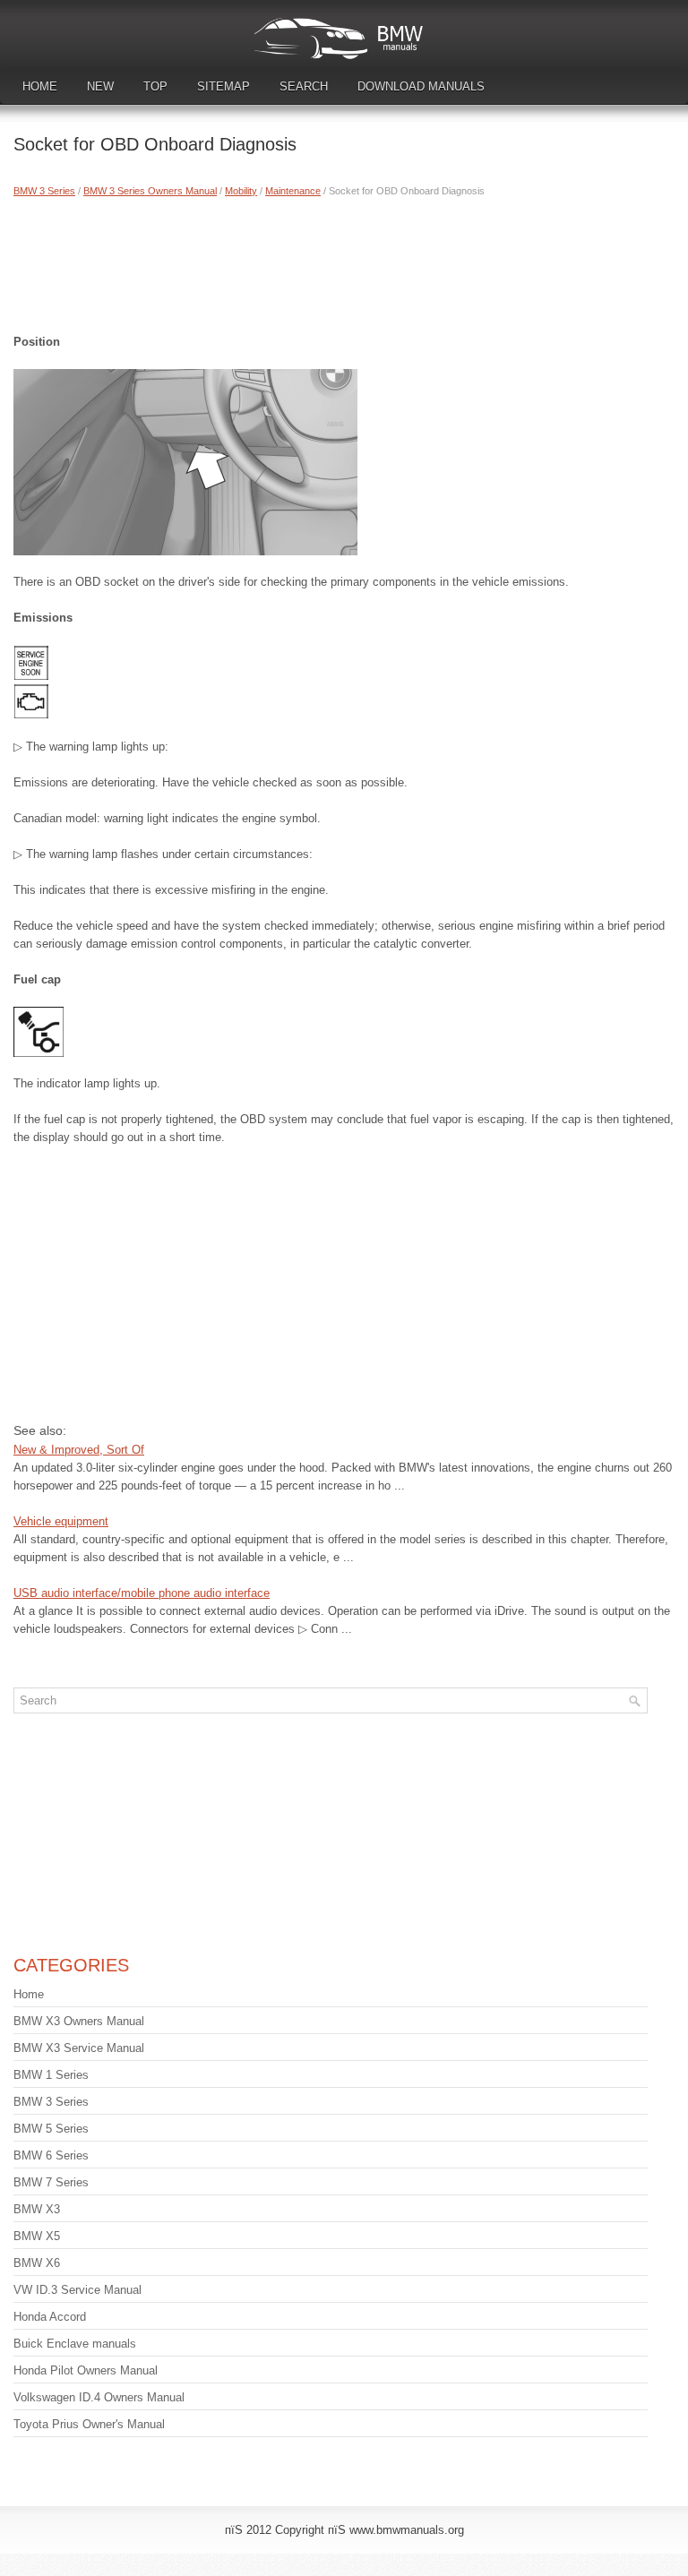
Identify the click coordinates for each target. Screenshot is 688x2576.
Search (304, 86)
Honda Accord (50, 2317)
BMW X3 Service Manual (79, 2048)
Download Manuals (421, 86)
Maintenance (293, 191)
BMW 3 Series (44, 191)
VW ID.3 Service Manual (77, 2290)
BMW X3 (37, 2209)
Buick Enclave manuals (75, 2344)
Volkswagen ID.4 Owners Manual (99, 2397)
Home (40, 86)
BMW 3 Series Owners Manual (150, 191)
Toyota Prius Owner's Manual (89, 2424)
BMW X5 (37, 2236)
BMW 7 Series (51, 2182)
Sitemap (224, 86)
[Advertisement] (344, 262)
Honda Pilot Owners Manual (86, 2370)
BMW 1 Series (51, 2075)
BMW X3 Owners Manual (79, 2021)
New (100, 86)
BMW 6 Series (51, 2155)
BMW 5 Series (51, 2129)
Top (155, 86)
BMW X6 (37, 2263)
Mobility (241, 191)
